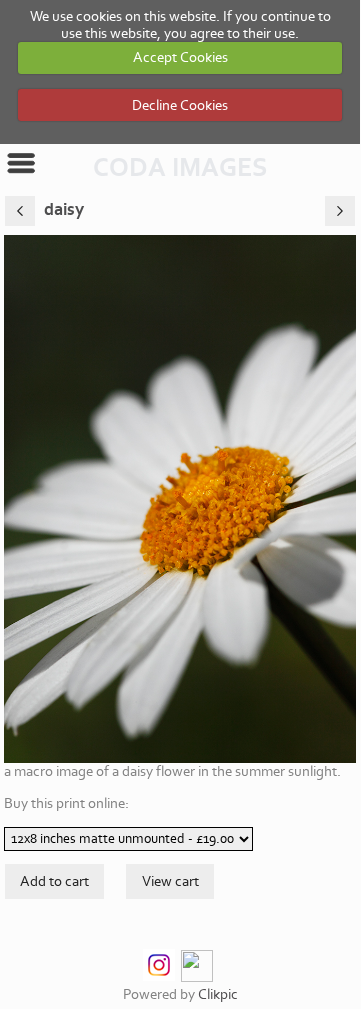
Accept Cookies (180, 57)
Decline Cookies (180, 105)
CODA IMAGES (180, 168)
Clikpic (218, 994)
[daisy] (180, 499)
